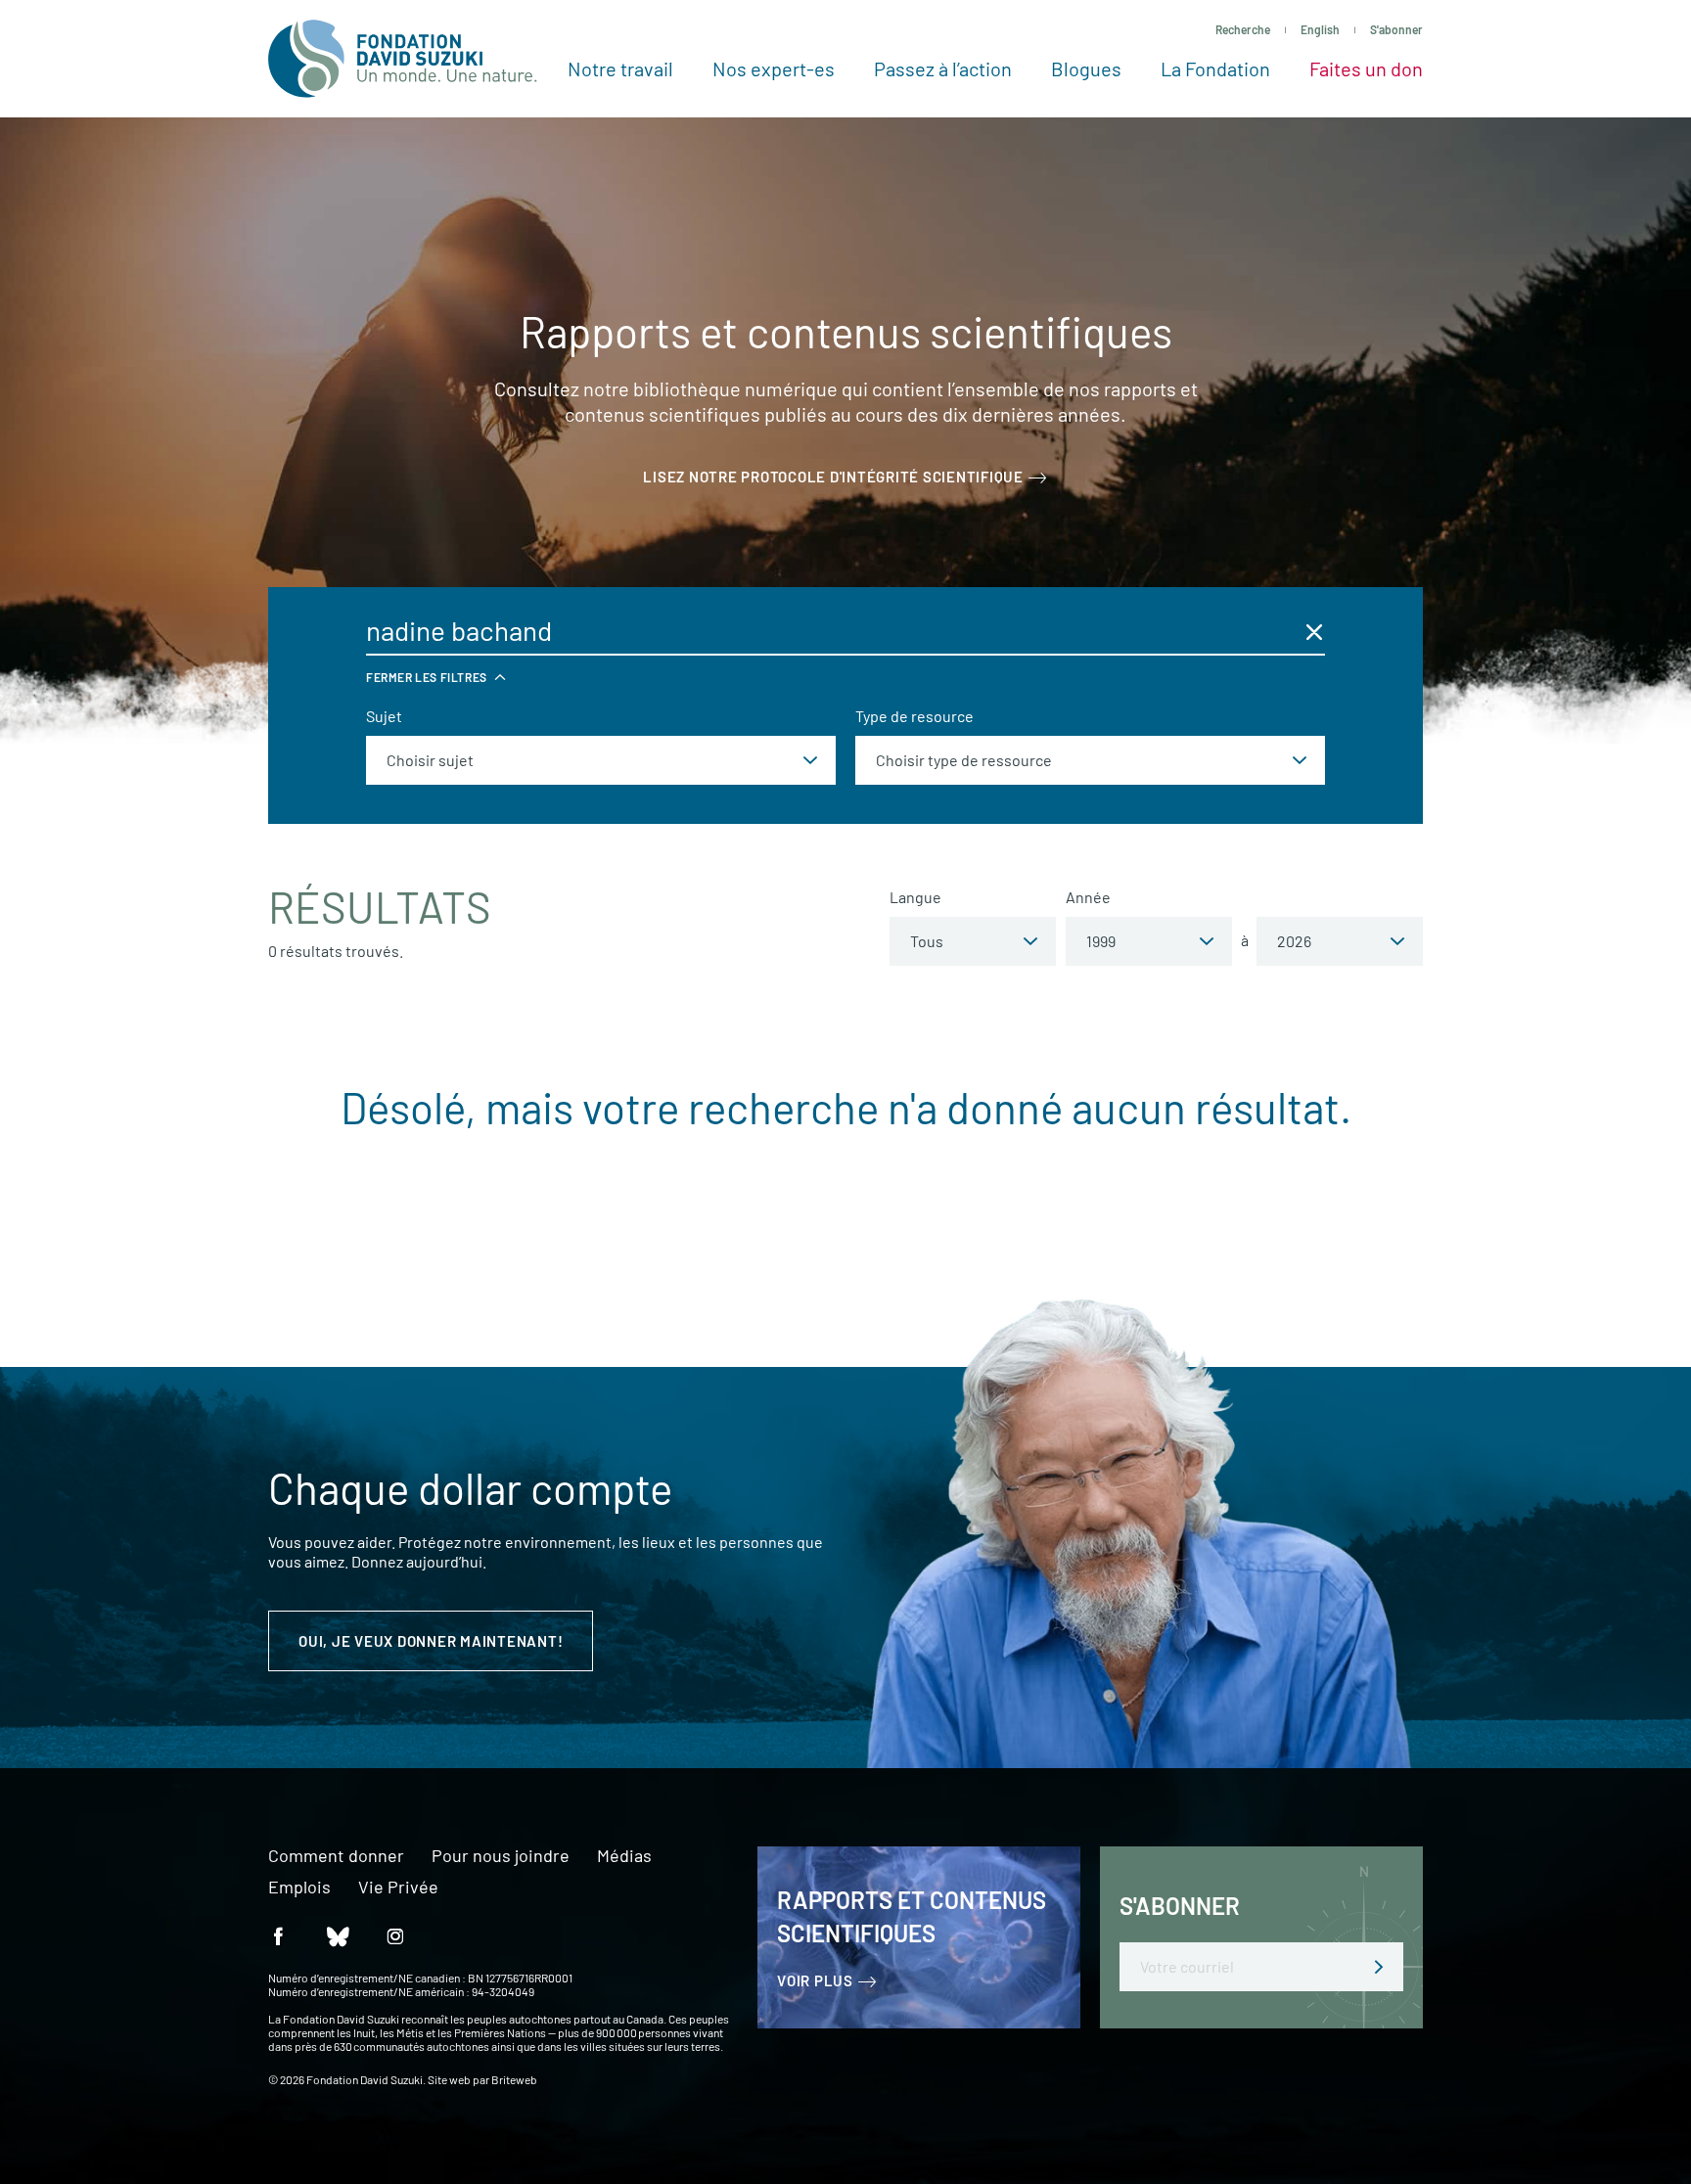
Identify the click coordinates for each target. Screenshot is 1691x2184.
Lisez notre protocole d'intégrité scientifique (833, 477)
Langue (915, 897)
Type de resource (914, 716)
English (1320, 29)
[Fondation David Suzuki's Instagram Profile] (395, 1935)
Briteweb (514, 2079)
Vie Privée (398, 1888)
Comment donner (336, 1856)
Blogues (1086, 68)
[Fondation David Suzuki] (403, 59)
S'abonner (1396, 29)
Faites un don (1366, 68)
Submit (1379, 1967)
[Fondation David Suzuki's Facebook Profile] (278, 1935)
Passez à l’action (943, 68)
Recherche (1243, 29)
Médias (624, 1856)
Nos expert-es (774, 68)
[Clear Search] (1314, 631)
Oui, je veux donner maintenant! (431, 1641)
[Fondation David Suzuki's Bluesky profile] (337, 1935)
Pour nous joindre (501, 1856)
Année (1088, 897)
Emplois (299, 1888)
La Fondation (1215, 68)
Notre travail (620, 68)
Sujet (384, 716)
